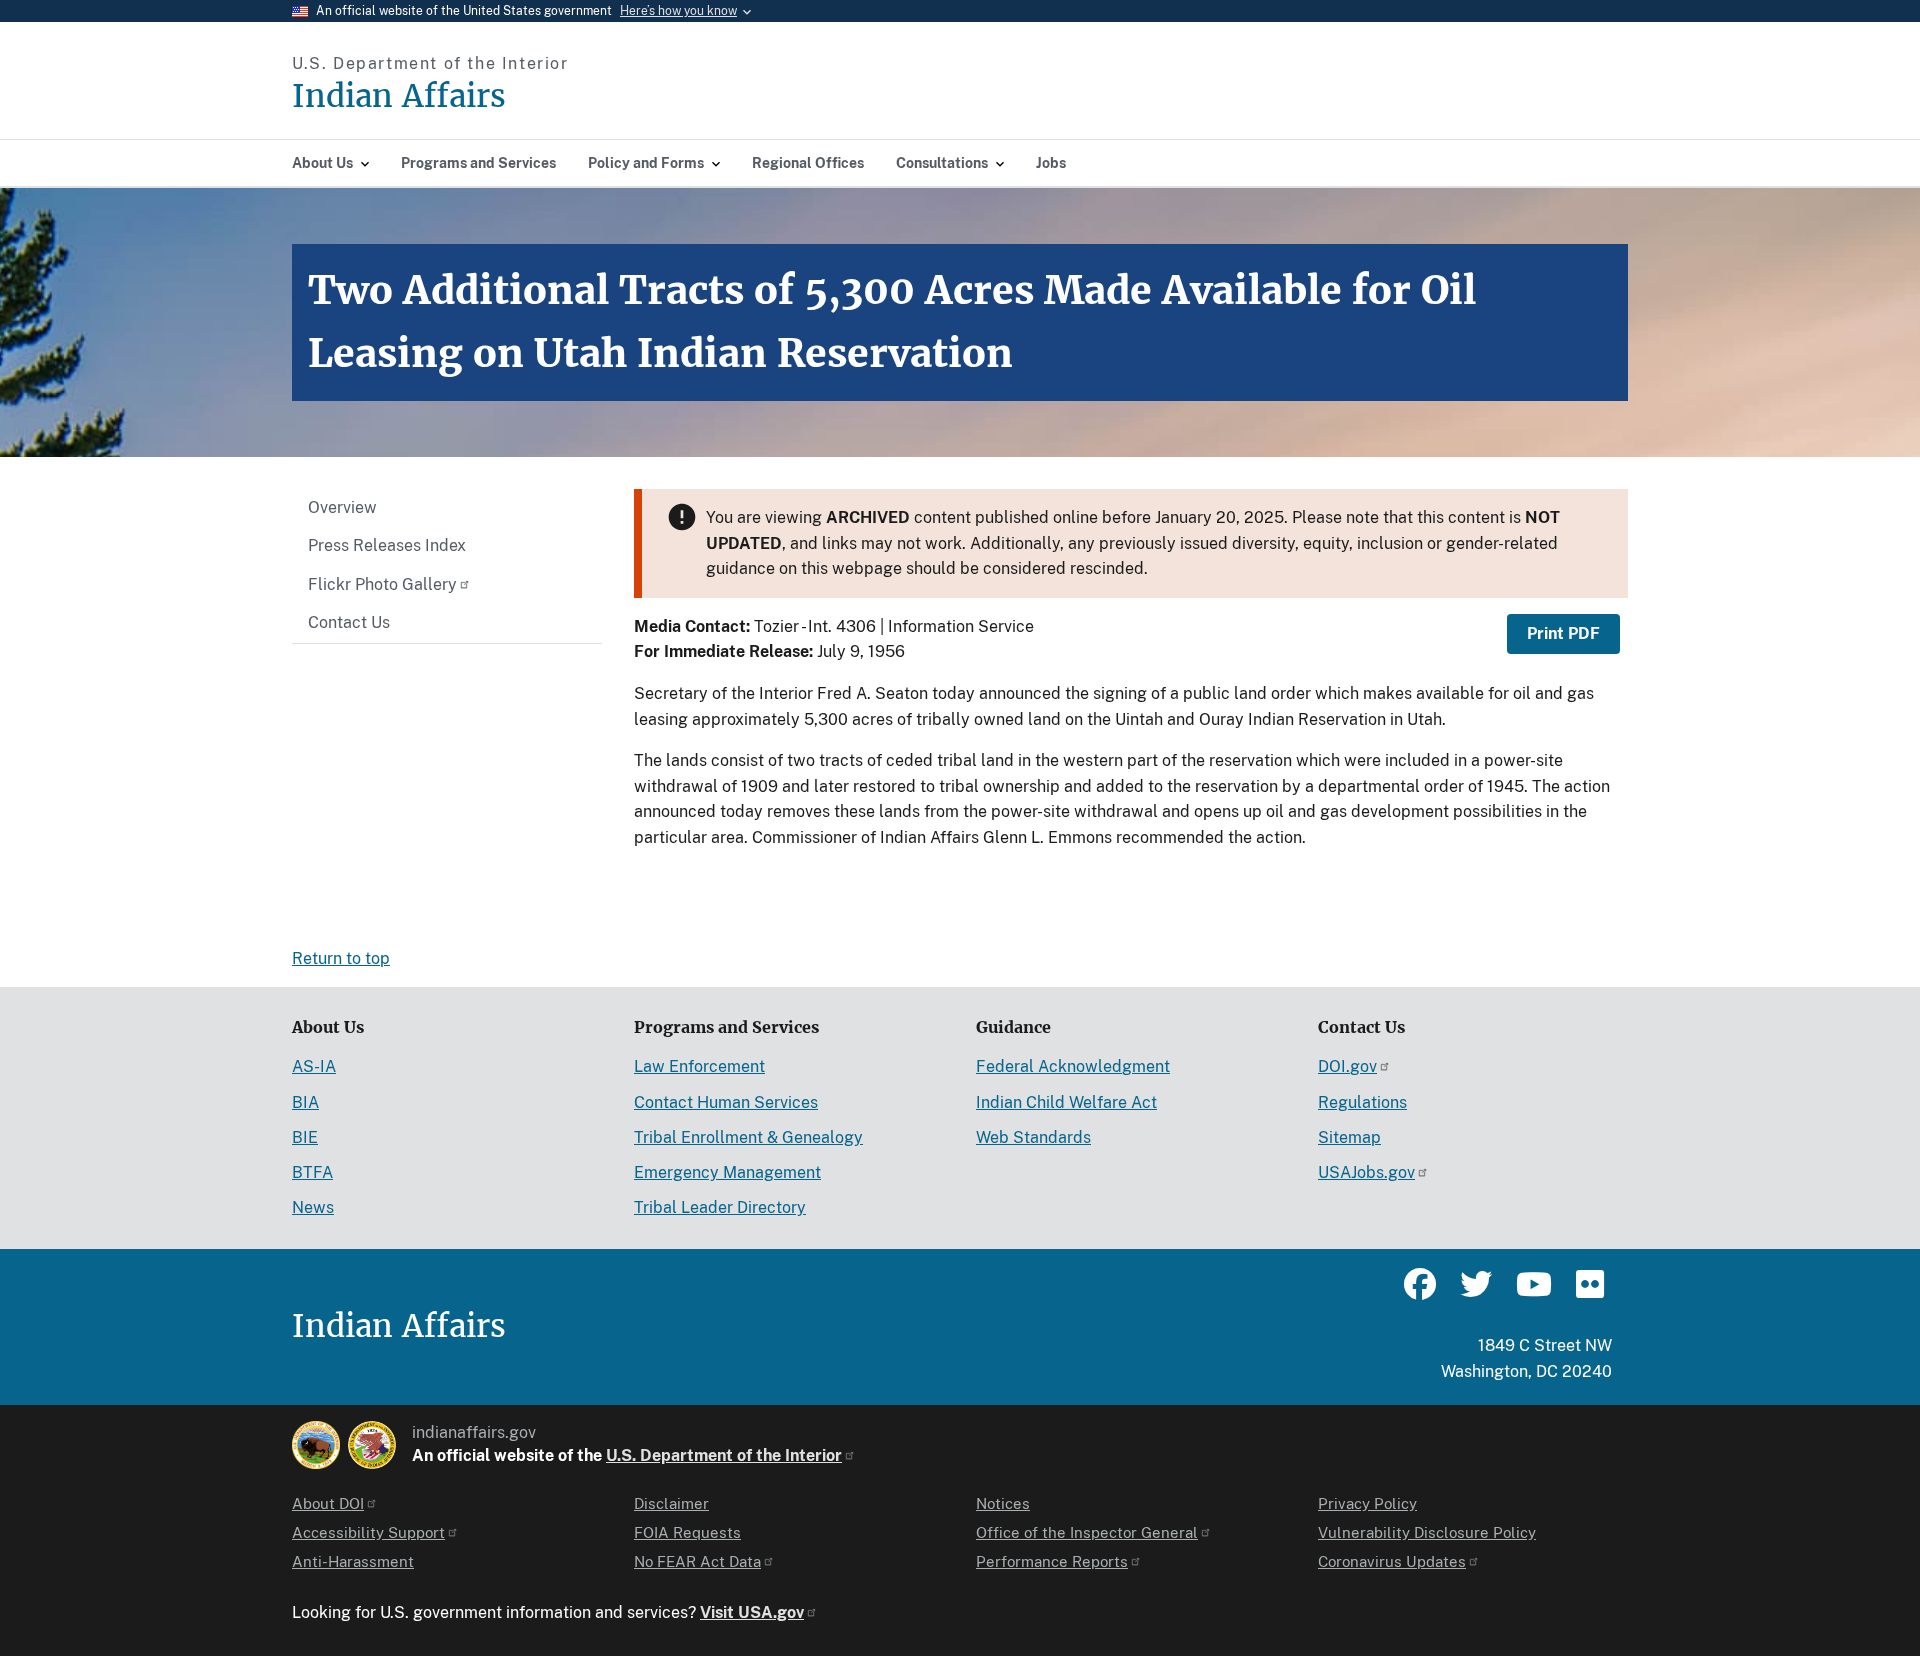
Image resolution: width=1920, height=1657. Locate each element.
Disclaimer (671, 1503)
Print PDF (1563, 633)
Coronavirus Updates (1392, 1561)
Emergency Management (727, 1172)
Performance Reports (1052, 1561)
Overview (342, 507)
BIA (305, 1102)
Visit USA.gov (752, 1612)
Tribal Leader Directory (720, 1207)
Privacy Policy (1367, 1503)
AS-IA (314, 1066)
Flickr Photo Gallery (382, 584)
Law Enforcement (699, 1066)
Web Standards (1033, 1137)
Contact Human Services (726, 1102)
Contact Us (349, 622)
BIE (305, 1137)
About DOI (328, 1503)
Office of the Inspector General (1087, 1532)
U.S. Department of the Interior (724, 1455)
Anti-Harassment (353, 1561)
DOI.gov (1347, 1066)
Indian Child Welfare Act (1066, 1102)
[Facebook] (1420, 1293)
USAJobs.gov (1366, 1172)
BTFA (312, 1172)
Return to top (341, 958)
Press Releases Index (387, 545)
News (313, 1207)
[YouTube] (1532, 1293)
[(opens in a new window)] (316, 1445)
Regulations (1362, 1102)
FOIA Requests (687, 1532)
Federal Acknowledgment (1073, 1066)
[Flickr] (1588, 1293)
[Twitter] (1476, 1293)
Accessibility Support (368, 1532)
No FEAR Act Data (697, 1561)
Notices (1003, 1503)
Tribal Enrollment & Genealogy (748, 1137)
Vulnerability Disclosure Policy (1427, 1532)
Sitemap (1349, 1137)
